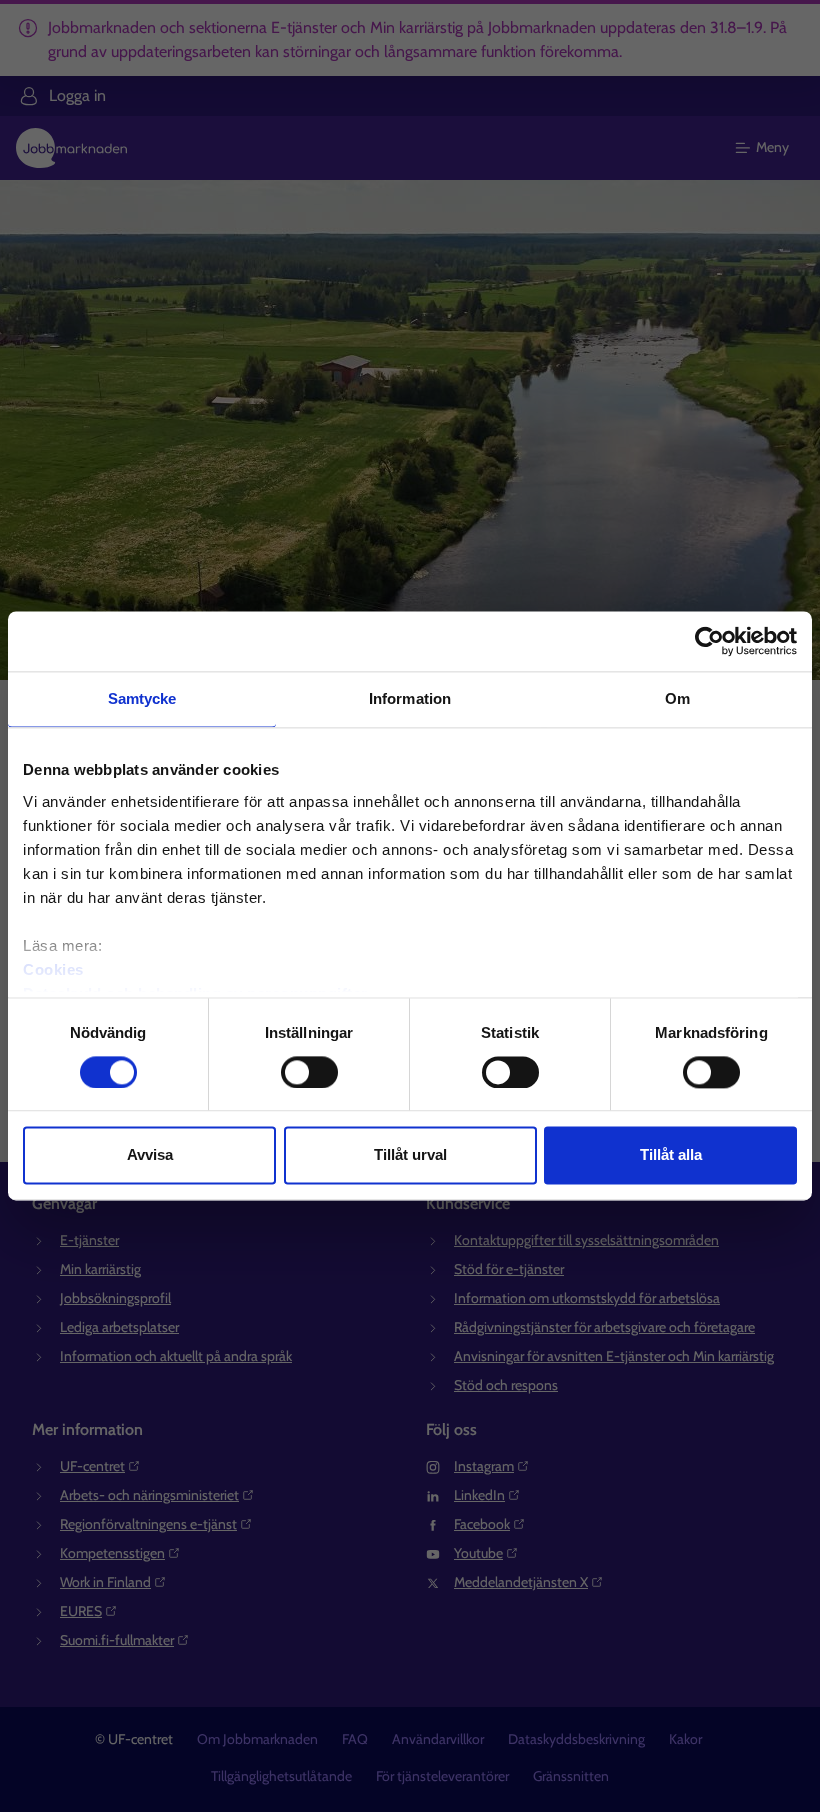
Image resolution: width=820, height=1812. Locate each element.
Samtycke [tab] (142, 698)
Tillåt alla (671, 1155)
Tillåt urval (410, 1155)
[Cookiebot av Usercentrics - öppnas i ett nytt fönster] (709, 641)
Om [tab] (677, 698)
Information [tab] (410, 698)
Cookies (53, 969)
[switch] (309, 1072)
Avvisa (150, 1155)
